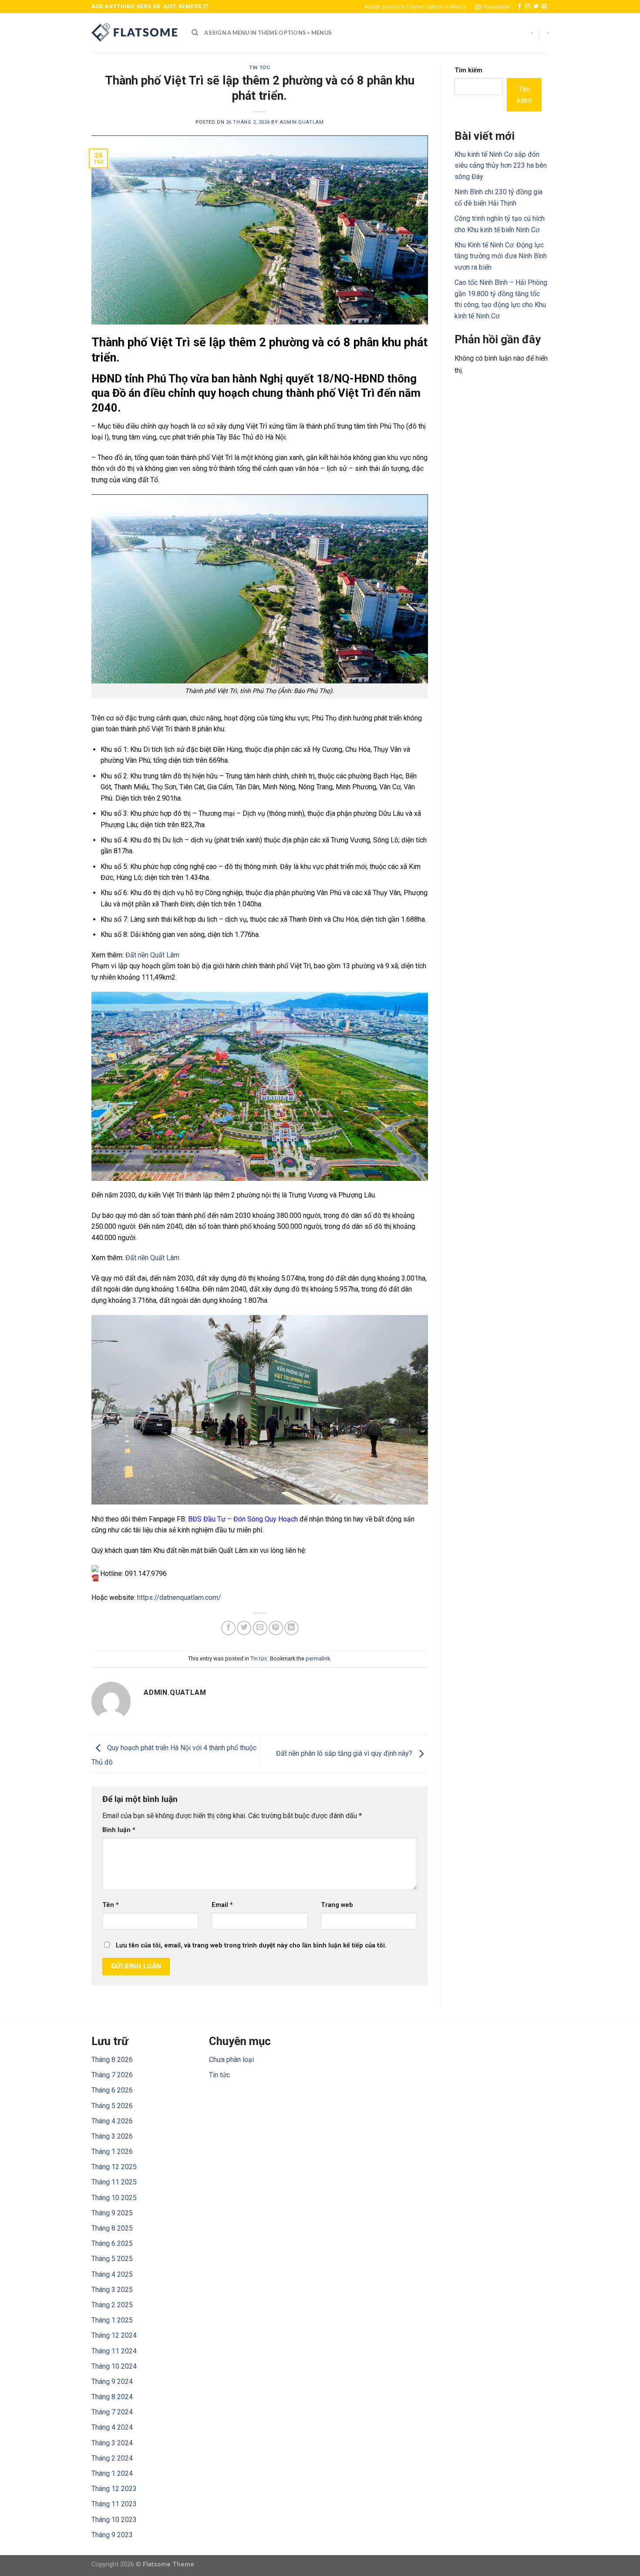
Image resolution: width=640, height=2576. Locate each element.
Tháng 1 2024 (112, 2473)
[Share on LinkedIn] (291, 1628)
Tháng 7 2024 (112, 2412)
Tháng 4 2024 (112, 2427)
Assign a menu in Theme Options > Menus (415, 7)
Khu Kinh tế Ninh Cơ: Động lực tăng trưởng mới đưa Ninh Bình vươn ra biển (501, 256)
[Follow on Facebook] (519, 7)
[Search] (195, 33)
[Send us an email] (544, 7)
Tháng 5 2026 (112, 2106)
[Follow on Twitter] (536, 7)
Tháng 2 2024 (112, 2458)
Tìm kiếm (468, 70)
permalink (318, 1658)
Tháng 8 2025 (112, 2228)
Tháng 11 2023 (114, 2504)
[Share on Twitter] (244, 1628)
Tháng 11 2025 (114, 2182)
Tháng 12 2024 (114, 2335)
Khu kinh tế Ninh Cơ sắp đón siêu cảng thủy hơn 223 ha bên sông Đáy (501, 166)
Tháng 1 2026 (112, 2152)
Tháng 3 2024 (112, 2443)
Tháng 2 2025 (112, 2305)
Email (222, 1905)
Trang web (337, 1905)
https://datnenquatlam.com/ (179, 1597)
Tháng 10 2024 (114, 2366)
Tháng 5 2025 (112, 2259)
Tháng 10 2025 (114, 2198)
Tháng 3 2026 (112, 2136)
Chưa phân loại (231, 2060)
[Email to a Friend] (260, 1628)
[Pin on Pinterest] (276, 1628)
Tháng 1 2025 (112, 2320)
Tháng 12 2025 (114, 2167)
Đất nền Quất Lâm (152, 955)
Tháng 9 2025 (112, 2213)
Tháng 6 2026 (112, 2090)
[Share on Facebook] (228, 1628)
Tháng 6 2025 (112, 2243)
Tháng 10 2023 (114, 2520)
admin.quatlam (301, 122)
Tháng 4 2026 (112, 2121)
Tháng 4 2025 (112, 2274)
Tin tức (259, 68)
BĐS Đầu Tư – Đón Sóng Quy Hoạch (243, 1519)
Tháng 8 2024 (112, 2397)
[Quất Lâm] (135, 33)
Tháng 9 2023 (112, 2535)
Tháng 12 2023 (114, 2489)
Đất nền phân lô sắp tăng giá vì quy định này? (345, 1753)
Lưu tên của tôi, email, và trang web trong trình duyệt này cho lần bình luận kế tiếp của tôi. (251, 1946)
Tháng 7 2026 (112, 2075)
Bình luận (119, 1830)
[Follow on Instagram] (528, 7)
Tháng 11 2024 (114, 2351)
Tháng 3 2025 (112, 2290)
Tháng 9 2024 (112, 2382)
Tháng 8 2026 (112, 2060)
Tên (111, 1905)
